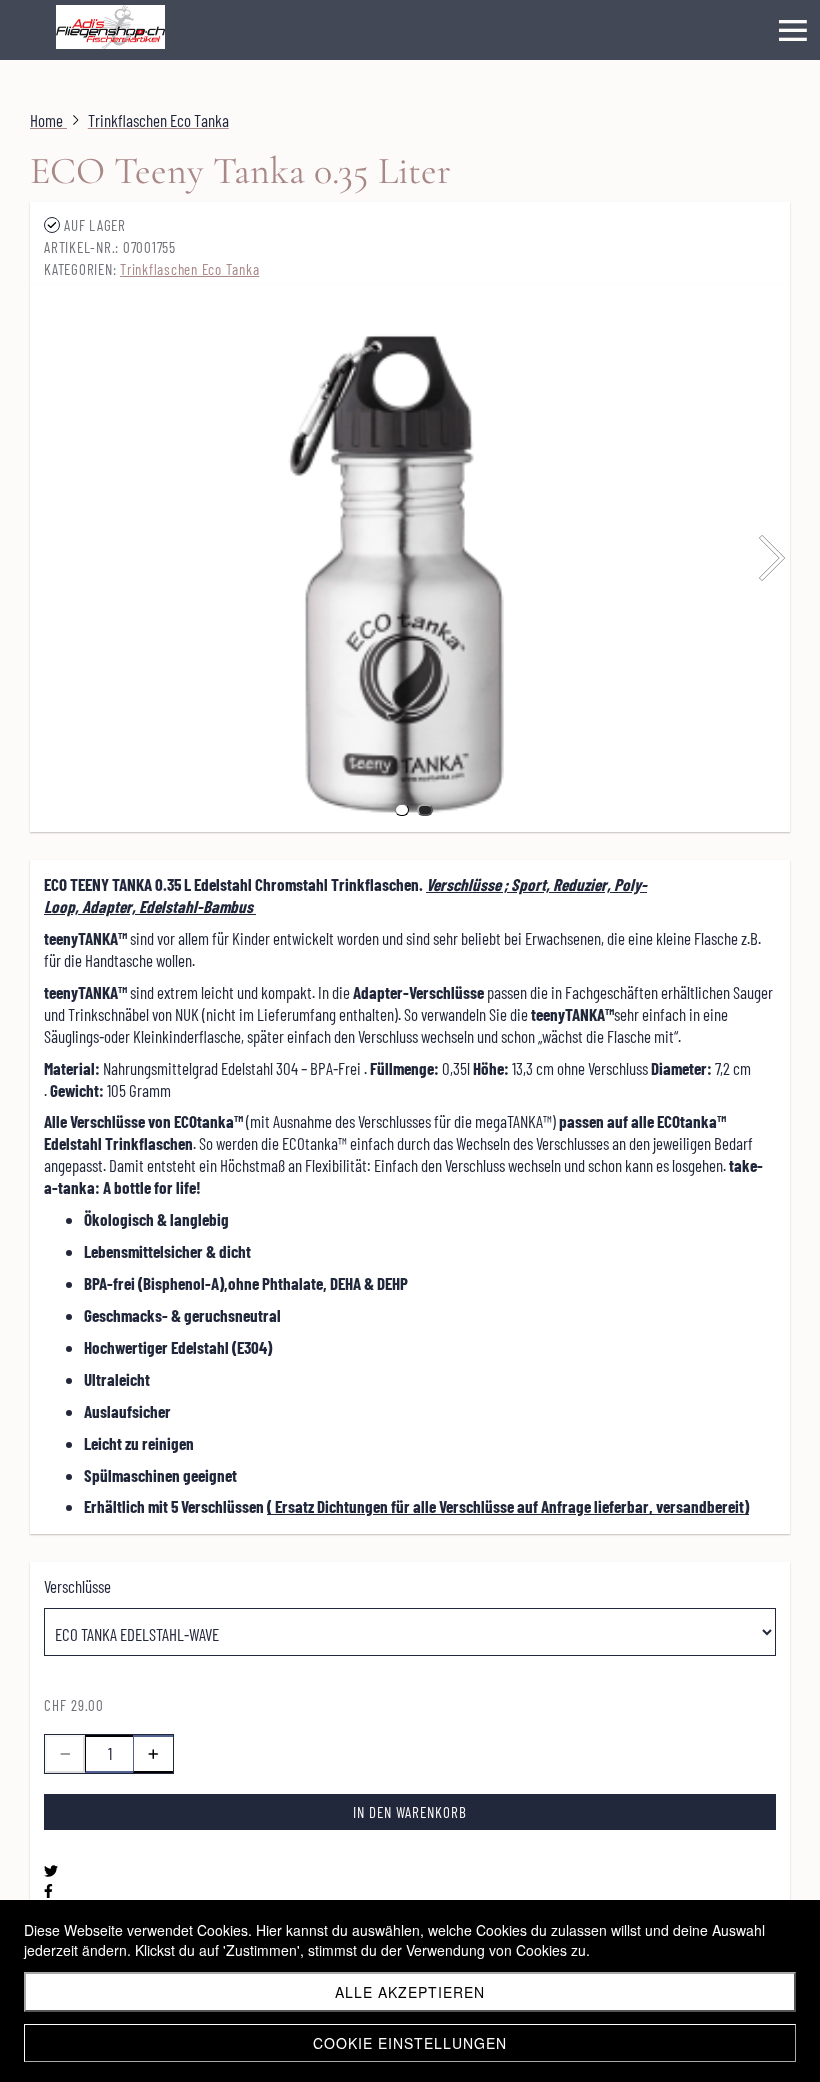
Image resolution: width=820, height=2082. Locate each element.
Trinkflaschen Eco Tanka (189, 269)
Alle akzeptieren (410, 1992)
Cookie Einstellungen (410, 2043)
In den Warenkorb (410, 1812)
